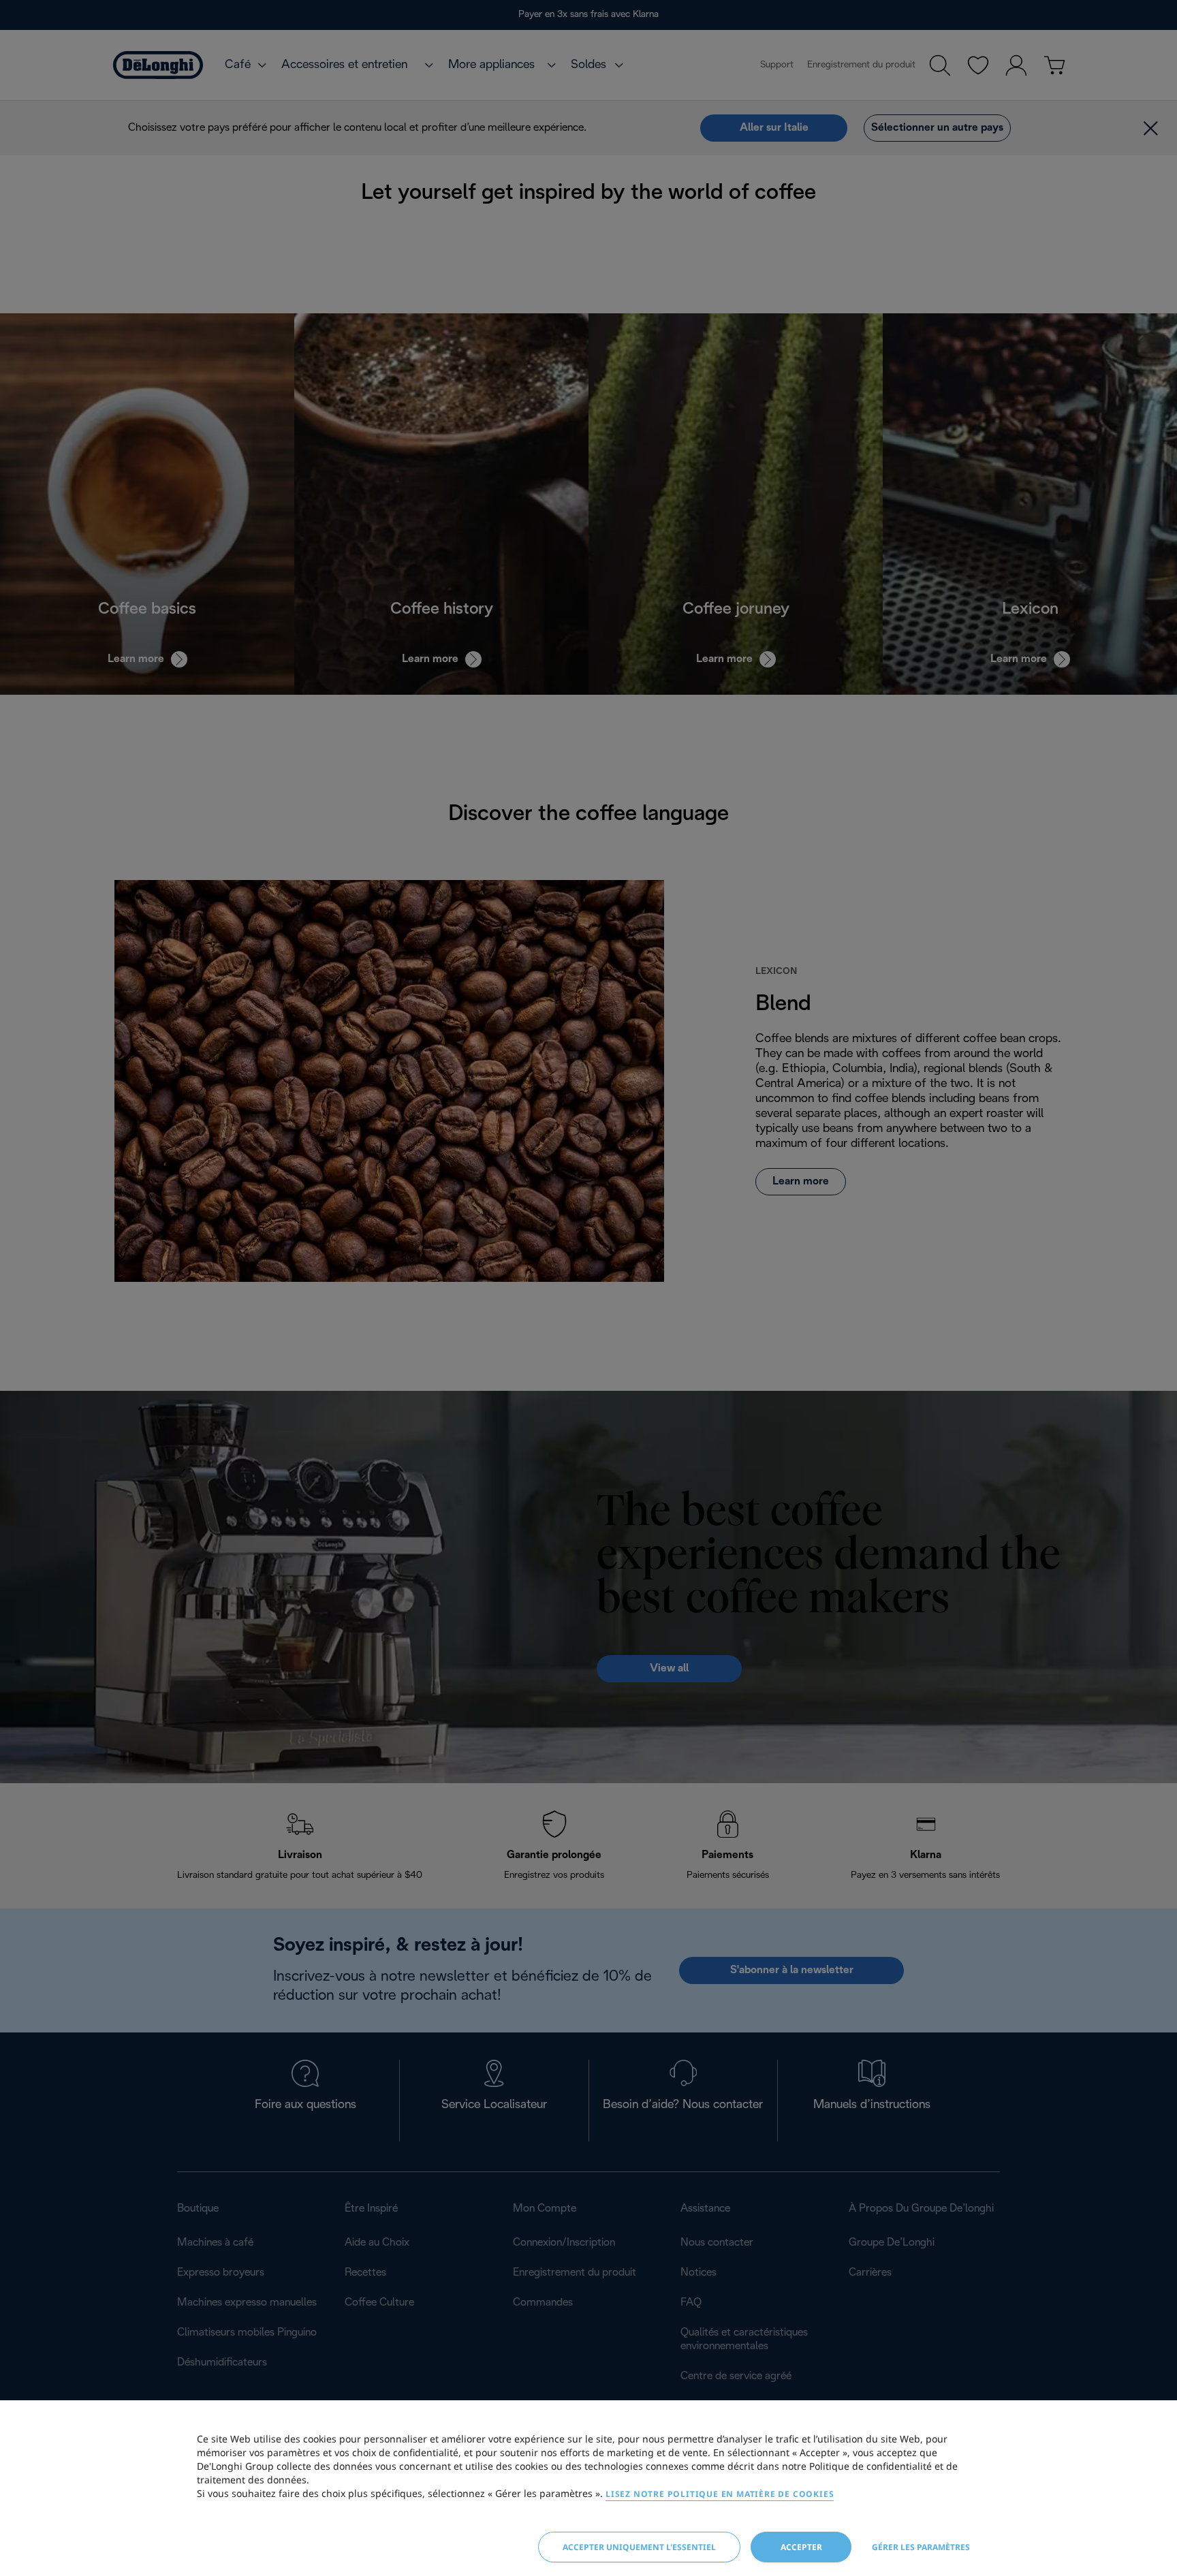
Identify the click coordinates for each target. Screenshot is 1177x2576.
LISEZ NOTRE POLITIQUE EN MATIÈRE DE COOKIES (720, 2494)
